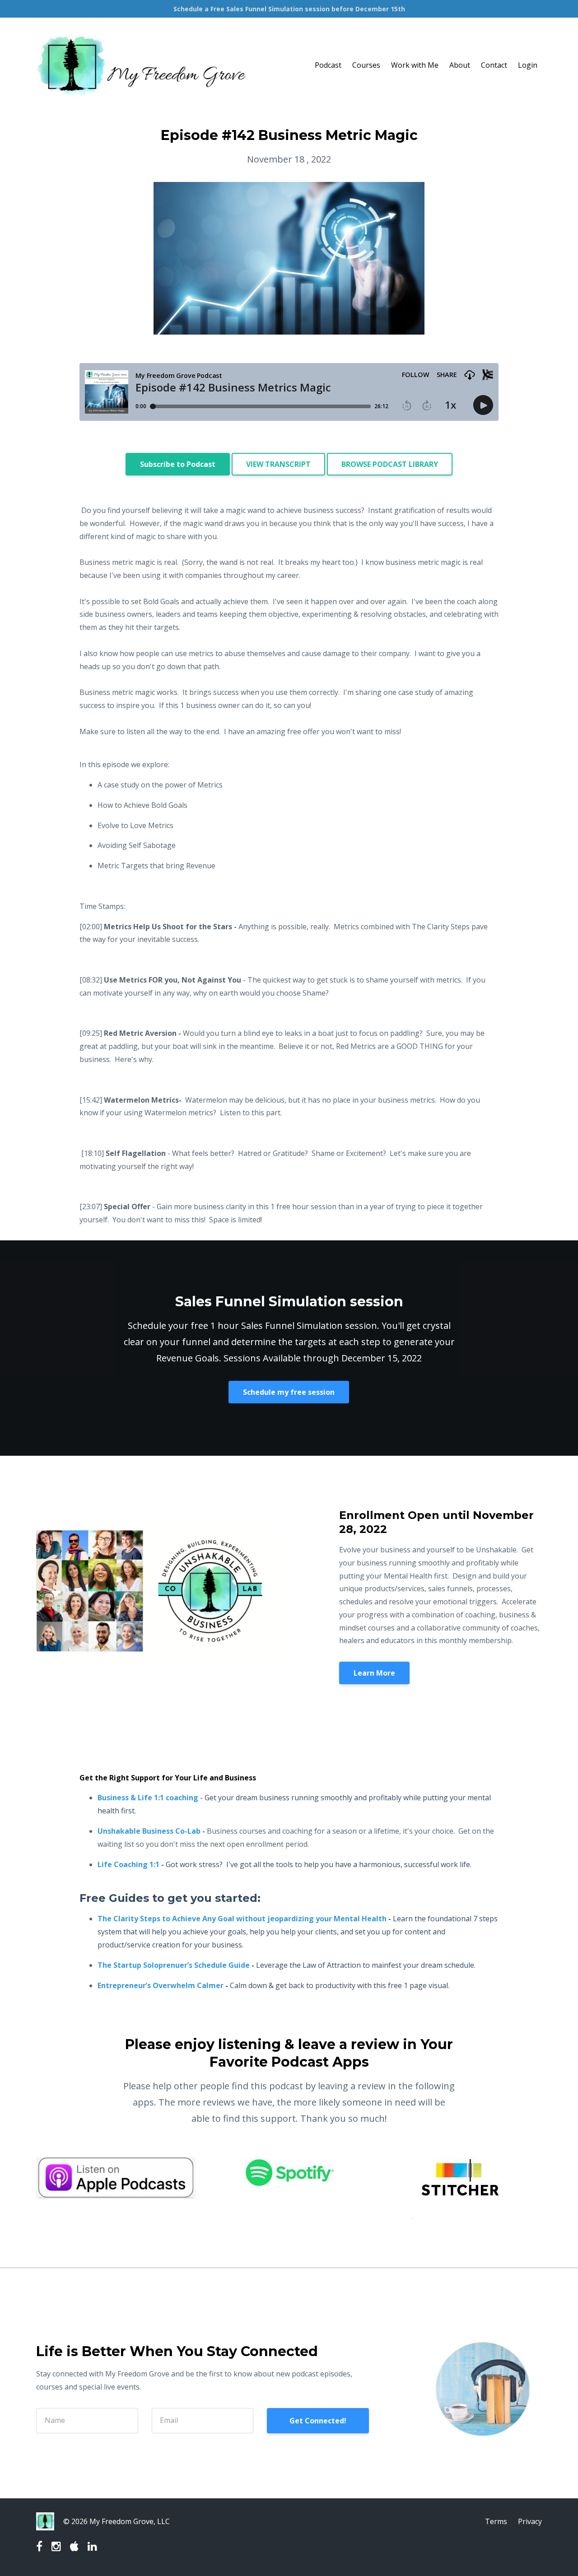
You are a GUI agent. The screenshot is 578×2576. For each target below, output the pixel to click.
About (460, 65)
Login (528, 65)
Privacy (530, 2521)
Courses (366, 65)
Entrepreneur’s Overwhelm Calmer (161, 1985)
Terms (496, 2521)
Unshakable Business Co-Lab (149, 1831)
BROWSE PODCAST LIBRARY (390, 464)
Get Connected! (318, 2421)
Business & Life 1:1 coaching (148, 1798)
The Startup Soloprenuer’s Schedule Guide (174, 1965)
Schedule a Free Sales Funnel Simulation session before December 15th (289, 9)
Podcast (328, 65)
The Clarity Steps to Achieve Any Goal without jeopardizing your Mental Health (242, 1919)
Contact (494, 65)
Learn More (374, 1673)
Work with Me (415, 65)
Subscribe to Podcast (178, 464)
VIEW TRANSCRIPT (278, 464)
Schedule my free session (289, 1392)
